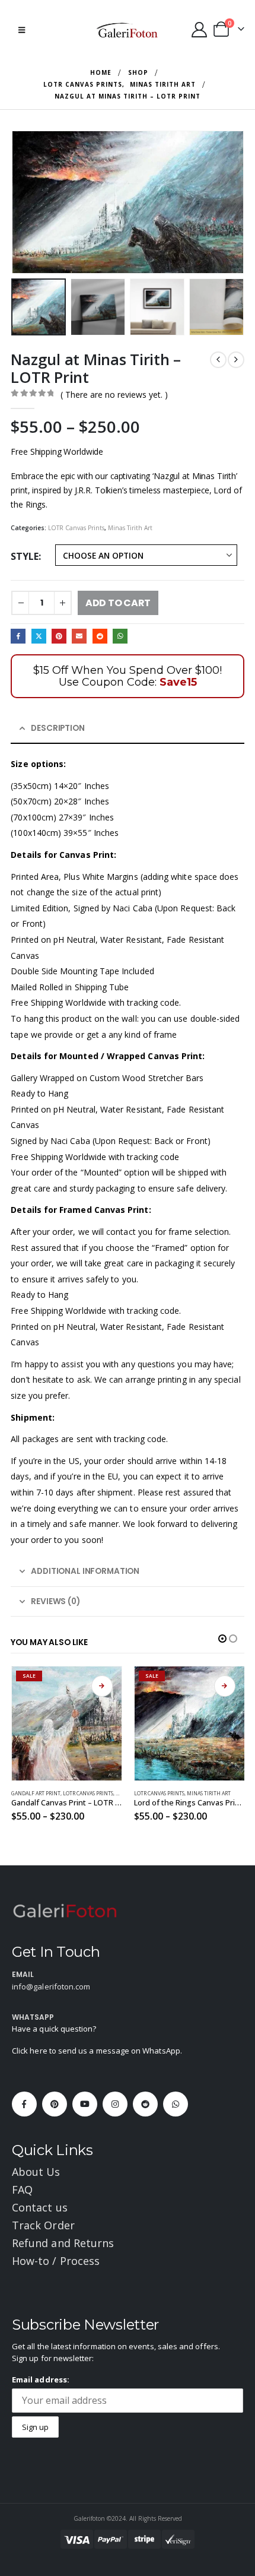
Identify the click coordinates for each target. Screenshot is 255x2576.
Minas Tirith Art (130, 528)
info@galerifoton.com (51, 1986)
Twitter (39, 636)
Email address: (41, 2379)
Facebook (18, 636)
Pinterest (59, 636)
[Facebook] (24, 2104)
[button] (22, 30)
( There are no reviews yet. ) (114, 395)
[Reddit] (145, 2104)
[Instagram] (115, 2104)
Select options (31, 1686)
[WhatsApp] (176, 2104)
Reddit (100, 636)
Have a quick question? (54, 2029)
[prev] (218, 360)
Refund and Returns (63, 2243)
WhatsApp (120, 636)
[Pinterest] (55, 2104)
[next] (236, 360)
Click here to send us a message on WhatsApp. (97, 2051)
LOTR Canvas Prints (76, 528)
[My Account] (199, 30)
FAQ (22, 2190)
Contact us (40, 2207)
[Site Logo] (128, 30)
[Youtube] (85, 2104)
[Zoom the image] (65, 1910)
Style (25, 556)
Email (79, 636)
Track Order (43, 2225)
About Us (36, 2172)
